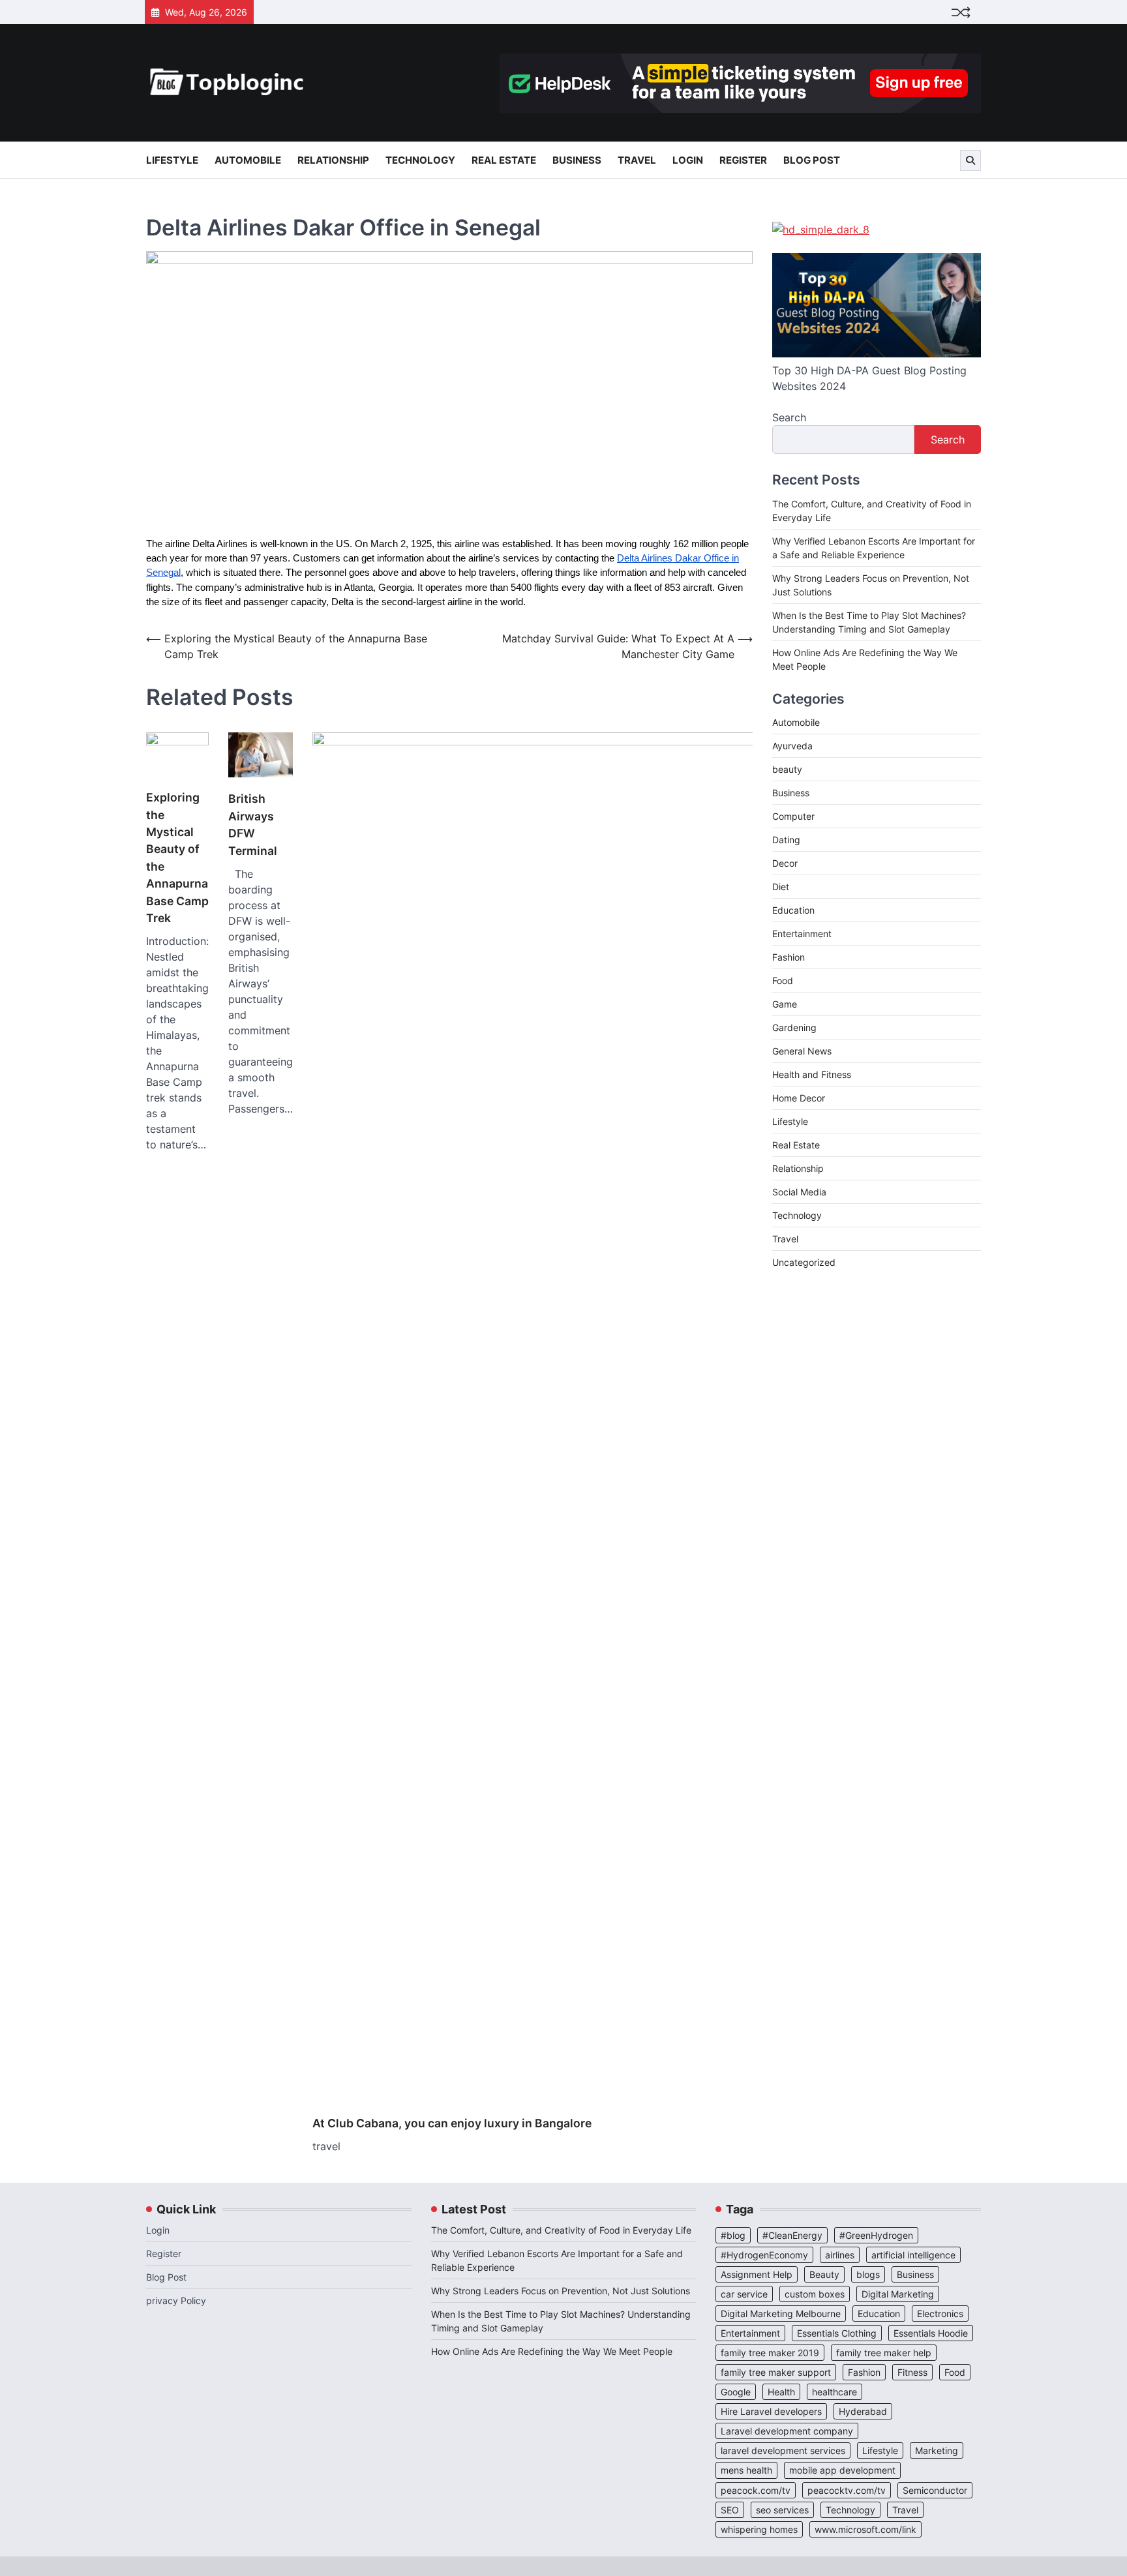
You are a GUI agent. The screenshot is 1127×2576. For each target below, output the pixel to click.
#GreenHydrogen (876, 2235)
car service (744, 2294)
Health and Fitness (812, 1074)
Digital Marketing (898, 2294)
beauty (787, 769)
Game (785, 1004)
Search (789, 417)
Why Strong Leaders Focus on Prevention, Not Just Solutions (561, 2291)
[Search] (970, 160)
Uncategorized (804, 1262)
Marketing (937, 2450)
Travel (637, 160)
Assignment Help (757, 2274)
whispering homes (759, 2529)
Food (783, 981)
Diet (781, 887)
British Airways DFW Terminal (253, 824)
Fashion (789, 957)
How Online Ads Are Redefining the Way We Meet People (552, 2351)
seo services (782, 2510)
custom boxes (815, 2294)
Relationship (333, 160)
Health (781, 2392)
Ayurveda (792, 746)
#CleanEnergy (792, 2235)
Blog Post (812, 160)
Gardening (794, 1027)
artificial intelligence (913, 2255)
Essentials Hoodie (931, 2333)
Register (743, 160)
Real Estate (504, 160)
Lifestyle (172, 160)
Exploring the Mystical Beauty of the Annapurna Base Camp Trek (177, 858)
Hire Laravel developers (771, 2411)
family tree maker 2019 (770, 2353)
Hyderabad (863, 2411)
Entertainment (802, 934)
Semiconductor (935, 2490)
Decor (785, 863)
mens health (746, 2470)
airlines (840, 2255)
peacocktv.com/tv (847, 2490)
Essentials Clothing (837, 2333)
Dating (786, 840)
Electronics (940, 2314)
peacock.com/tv (756, 2490)
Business (577, 160)
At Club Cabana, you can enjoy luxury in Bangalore (452, 2123)
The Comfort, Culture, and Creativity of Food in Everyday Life (561, 2230)
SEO (730, 2510)
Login (688, 160)
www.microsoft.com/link (865, 2529)
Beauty (824, 2274)
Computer (793, 816)
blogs (868, 2274)
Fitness (912, 2372)
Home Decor (799, 1098)
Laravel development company (787, 2431)
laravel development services (783, 2450)
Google (736, 2392)
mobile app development (842, 2470)
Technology (420, 160)
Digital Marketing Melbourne (781, 2314)
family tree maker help (884, 2353)
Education (793, 910)
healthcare (834, 2392)
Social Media (799, 1192)
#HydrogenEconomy (764, 2255)
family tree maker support (776, 2372)
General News (802, 1051)
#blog (733, 2235)
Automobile (248, 160)
